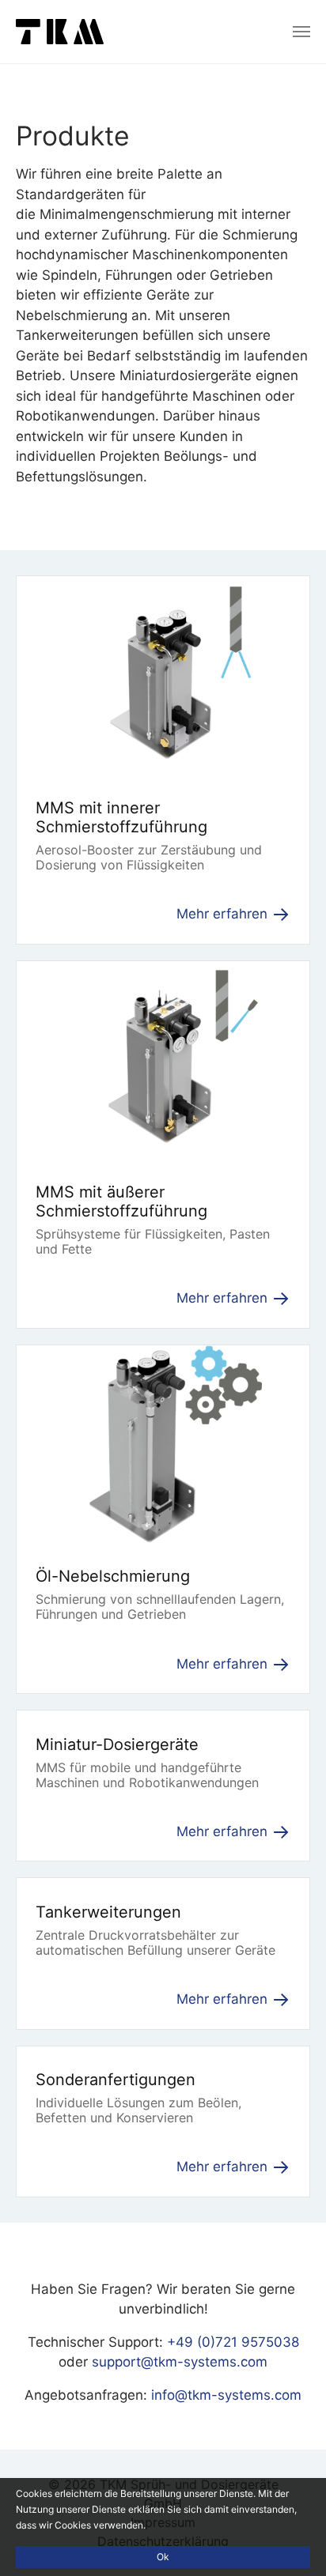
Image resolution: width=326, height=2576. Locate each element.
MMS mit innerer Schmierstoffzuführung (121, 817)
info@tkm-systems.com (226, 2395)
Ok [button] (163, 2557)
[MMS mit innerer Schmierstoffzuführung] (163, 674)
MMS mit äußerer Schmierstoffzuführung (121, 1201)
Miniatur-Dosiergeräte (117, 1744)
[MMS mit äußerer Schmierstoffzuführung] (163, 1058)
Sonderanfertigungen (116, 2080)
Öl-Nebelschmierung (113, 1576)
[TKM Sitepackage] (60, 32)
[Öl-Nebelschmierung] (163, 1443)
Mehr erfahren (224, 914)
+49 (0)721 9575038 (233, 2342)
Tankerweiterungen (108, 1912)
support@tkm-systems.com (180, 2362)
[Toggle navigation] (301, 32)
